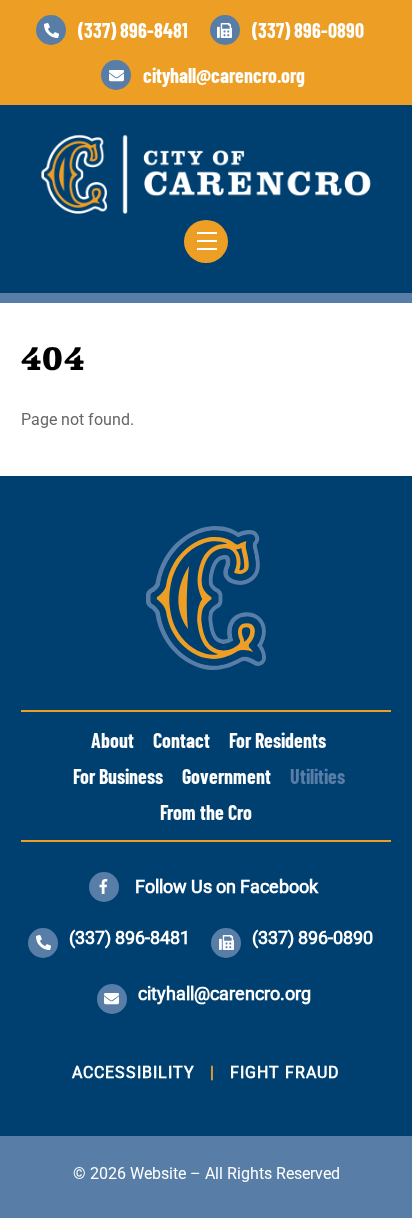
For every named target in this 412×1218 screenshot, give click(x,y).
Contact (181, 740)
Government (226, 776)
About (112, 740)
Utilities (317, 776)
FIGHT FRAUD (285, 1072)
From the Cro (206, 812)
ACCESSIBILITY (133, 1072)
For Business (118, 776)
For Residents (277, 740)
